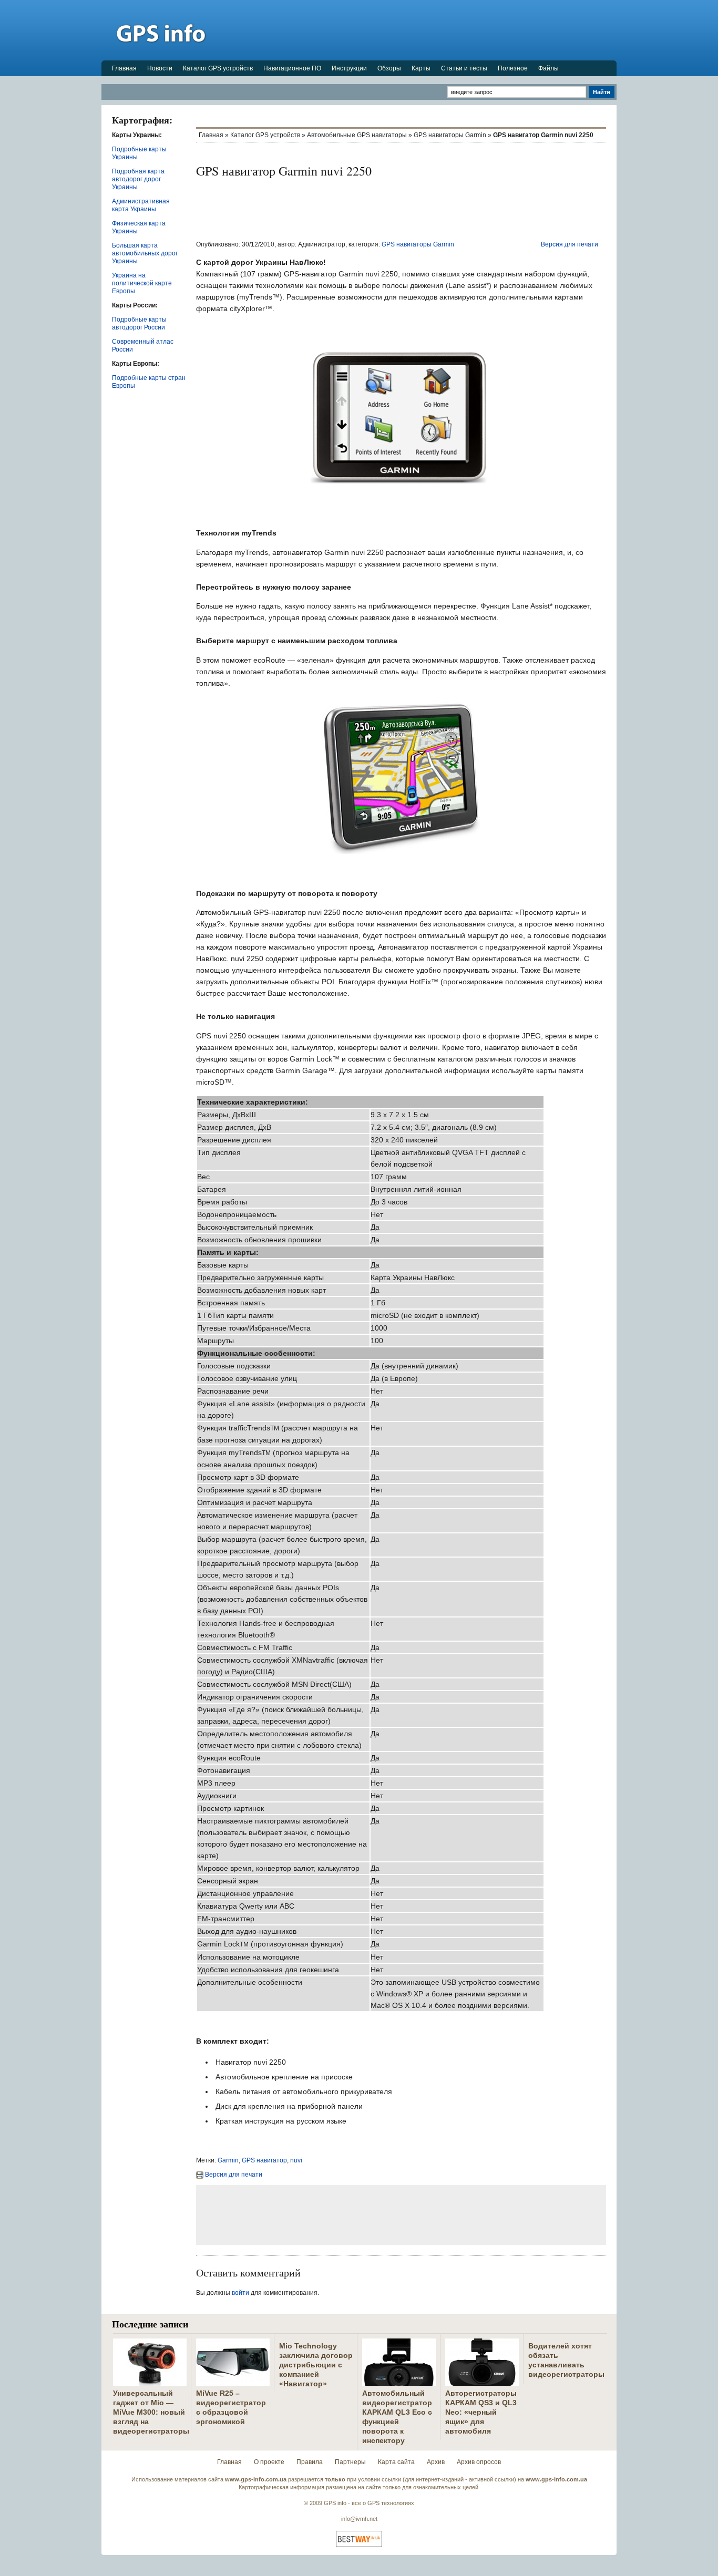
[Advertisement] (425, 30)
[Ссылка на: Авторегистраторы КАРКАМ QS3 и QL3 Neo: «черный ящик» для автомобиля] (482, 2382)
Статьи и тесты (464, 68)
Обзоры (389, 68)
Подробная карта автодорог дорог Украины (138, 179)
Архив (436, 2462)
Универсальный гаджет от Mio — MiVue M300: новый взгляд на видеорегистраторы (151, 2412)
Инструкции (349, 68)
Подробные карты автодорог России (139, 323)
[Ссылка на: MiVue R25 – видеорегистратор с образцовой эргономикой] (233, 2382)
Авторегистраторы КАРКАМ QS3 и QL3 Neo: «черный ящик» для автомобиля (481, 2412)
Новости (160, 68)
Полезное (513, 68)
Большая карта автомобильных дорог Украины (145, 253)
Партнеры (350, 2462)
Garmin (228, 2160)
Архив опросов (479, 2462)
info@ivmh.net (359, 2519)
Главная (124, 68)
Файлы (548, 68)
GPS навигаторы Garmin (450, 135)
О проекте (269, 2462)
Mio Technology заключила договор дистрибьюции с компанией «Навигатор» (316, 2365)
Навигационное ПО (292, 68)
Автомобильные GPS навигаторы (357, 135)
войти (240, 2293)
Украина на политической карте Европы (142, 283)
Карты (421, 68)
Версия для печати (570, 244)
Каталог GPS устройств (218, 68)
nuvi (296, 2160)
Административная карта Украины (141, 205)
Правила (310, 2462)
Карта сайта (396, 2462)
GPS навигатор (264, 2160)
